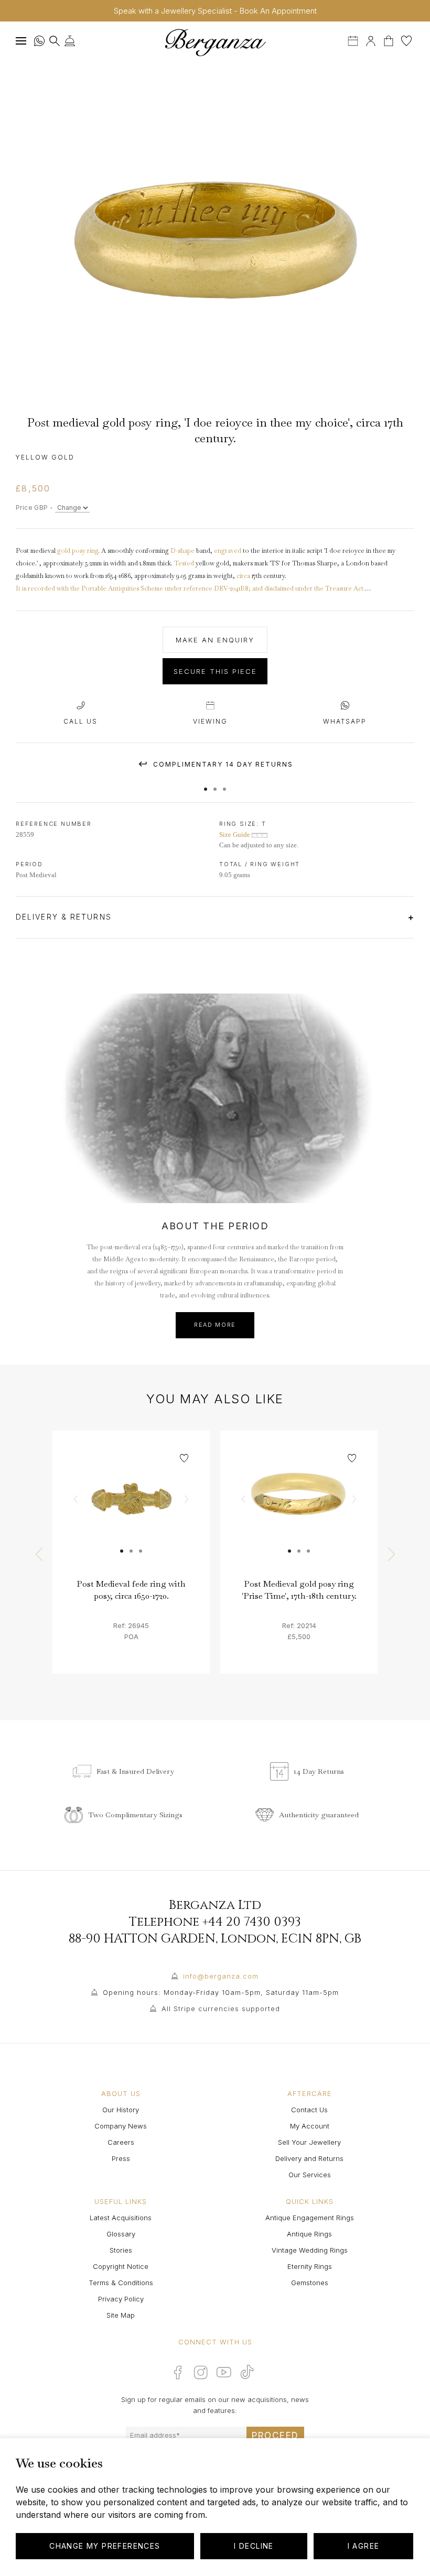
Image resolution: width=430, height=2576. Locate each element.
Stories (121, 2250)
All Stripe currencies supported (221, 2009)
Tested (184, 563)
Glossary (121, 2234)
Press (121, 2158)
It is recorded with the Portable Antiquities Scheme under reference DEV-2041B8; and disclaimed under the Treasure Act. (190, 588)
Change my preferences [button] (105, 2546)
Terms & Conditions (121, 2283)
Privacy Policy (121, 2299)
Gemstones (310, 2283)
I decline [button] (254, 2546)
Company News (121, 2126)
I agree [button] (364, 2546)
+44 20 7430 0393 (252, 1922)
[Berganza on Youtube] (224, 2372)
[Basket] (390, 40)
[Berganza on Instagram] (201, 2372)
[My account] (371, 40)
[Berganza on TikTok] (247, 2372)
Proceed (275, 2436)
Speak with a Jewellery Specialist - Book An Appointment (215, 11)
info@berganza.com (221, 1976)
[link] (131, 1509)
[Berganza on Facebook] (178, 2372)
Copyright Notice (121, 2266)
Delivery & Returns (65, 917)
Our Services (310, 2175)
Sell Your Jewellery (309, 2142)
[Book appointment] (354, 40)
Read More (215, 1325)
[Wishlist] (406, 40)
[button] (206, 784)
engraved (228, 551)
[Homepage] (215, 42)
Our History (121, 2110)
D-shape (182, 551)
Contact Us (309, 2110)
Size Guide (235, 834)
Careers (121, 2142)
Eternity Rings (310, 2266)
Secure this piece (215, 671)
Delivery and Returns (309, 2158)
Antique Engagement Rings (310, 2218)
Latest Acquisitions (121, 2218)
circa (243, 576)
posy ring (85, 551)
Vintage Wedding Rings (310, 2250)
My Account (310, 2126)
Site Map (121, 2315)
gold (64, 551)
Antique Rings (309, 2234)
